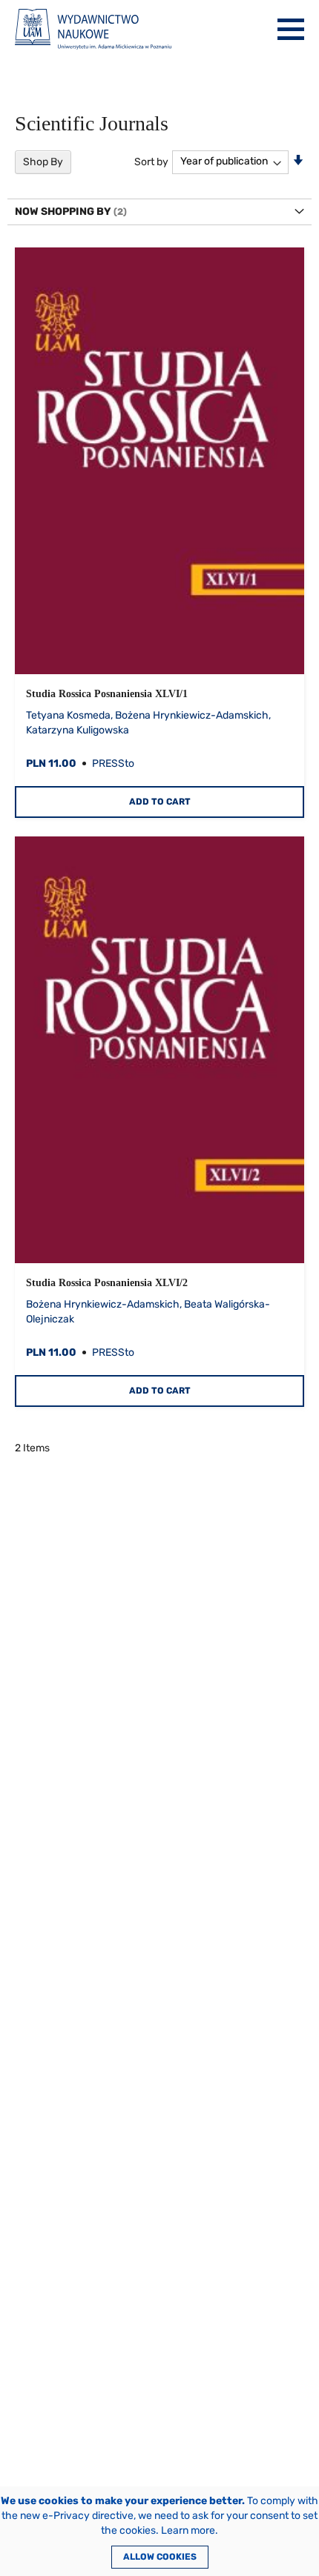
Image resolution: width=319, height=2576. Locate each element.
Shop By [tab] (43, 162)
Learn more (188, 2530)
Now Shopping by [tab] (63, 212)
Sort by (151, 161)
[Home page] (93, 29)
